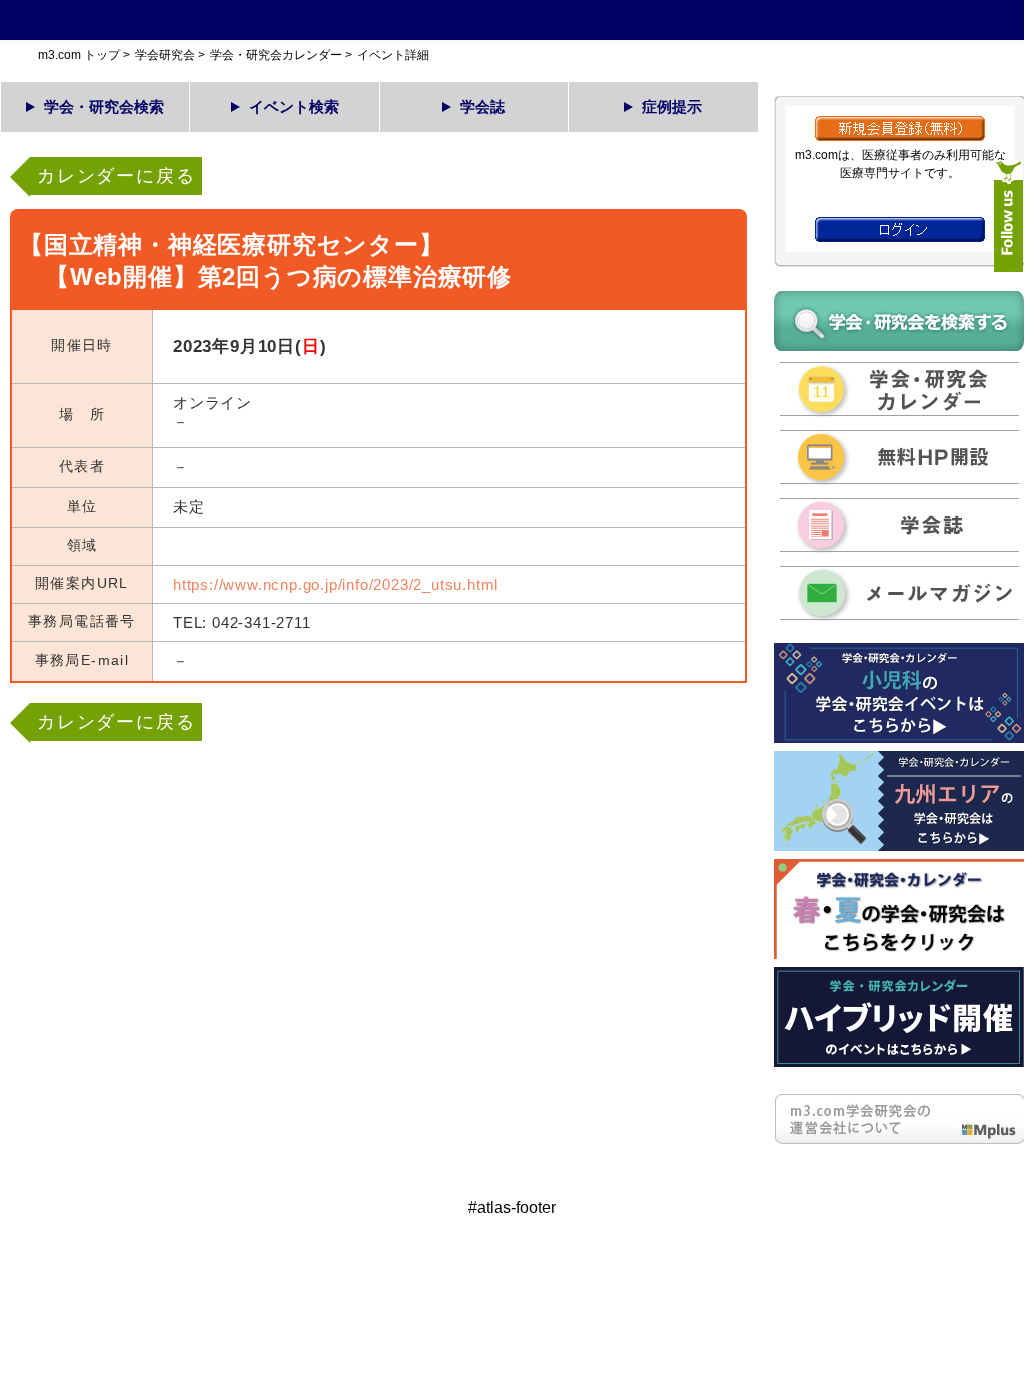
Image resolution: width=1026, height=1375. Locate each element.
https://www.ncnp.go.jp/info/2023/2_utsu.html (335, 584)
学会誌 (482, 106)
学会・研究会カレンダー (276, 55)
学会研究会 (165, 55)
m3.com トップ (79, 55)
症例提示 (672, 106)
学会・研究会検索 (104, 106)
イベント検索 (294, 106)
